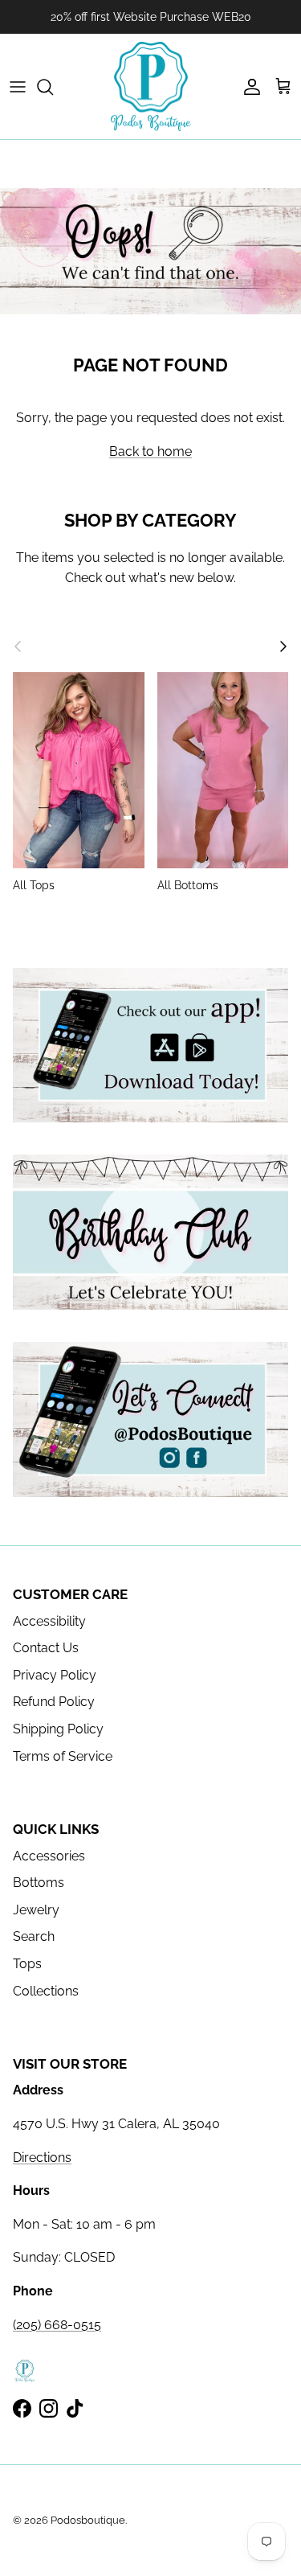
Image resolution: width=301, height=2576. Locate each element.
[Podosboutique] (151, 87)
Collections (46, 1991)
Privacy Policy (55, 1675)
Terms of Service (63, 1756)
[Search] (53, 87)
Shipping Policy (58, 1729)
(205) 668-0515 (57, 2325)
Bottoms (39, 1883)
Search (34, 1936)
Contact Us (46, 1648)
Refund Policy (54, 1702)
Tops (27, 1964)
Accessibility (49, 1621)
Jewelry (36, 1910)
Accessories (49, 1856)
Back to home (150, 451)
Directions (42, 2158)
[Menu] (18, 87)
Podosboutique (88, 2520)
